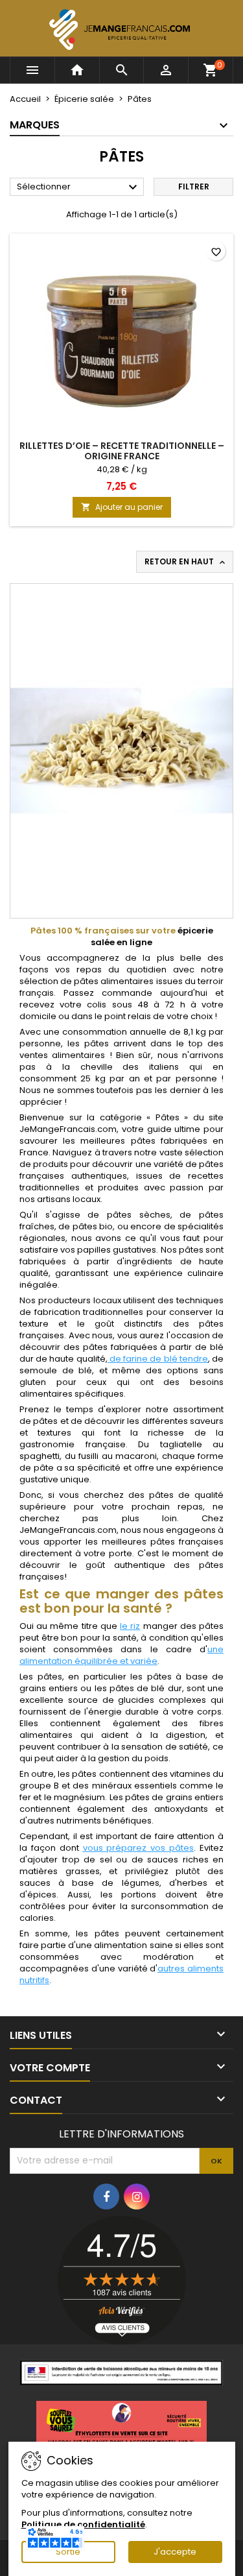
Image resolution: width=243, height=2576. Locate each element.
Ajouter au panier (122, 507)
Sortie (68, 2552)
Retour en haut (186, 562)
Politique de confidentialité (83, 2524)
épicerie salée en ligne (152, 936)
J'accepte (175, 2552)
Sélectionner (79, 187)
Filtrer (194, 187)
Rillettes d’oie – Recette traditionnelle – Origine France (122, 451)
